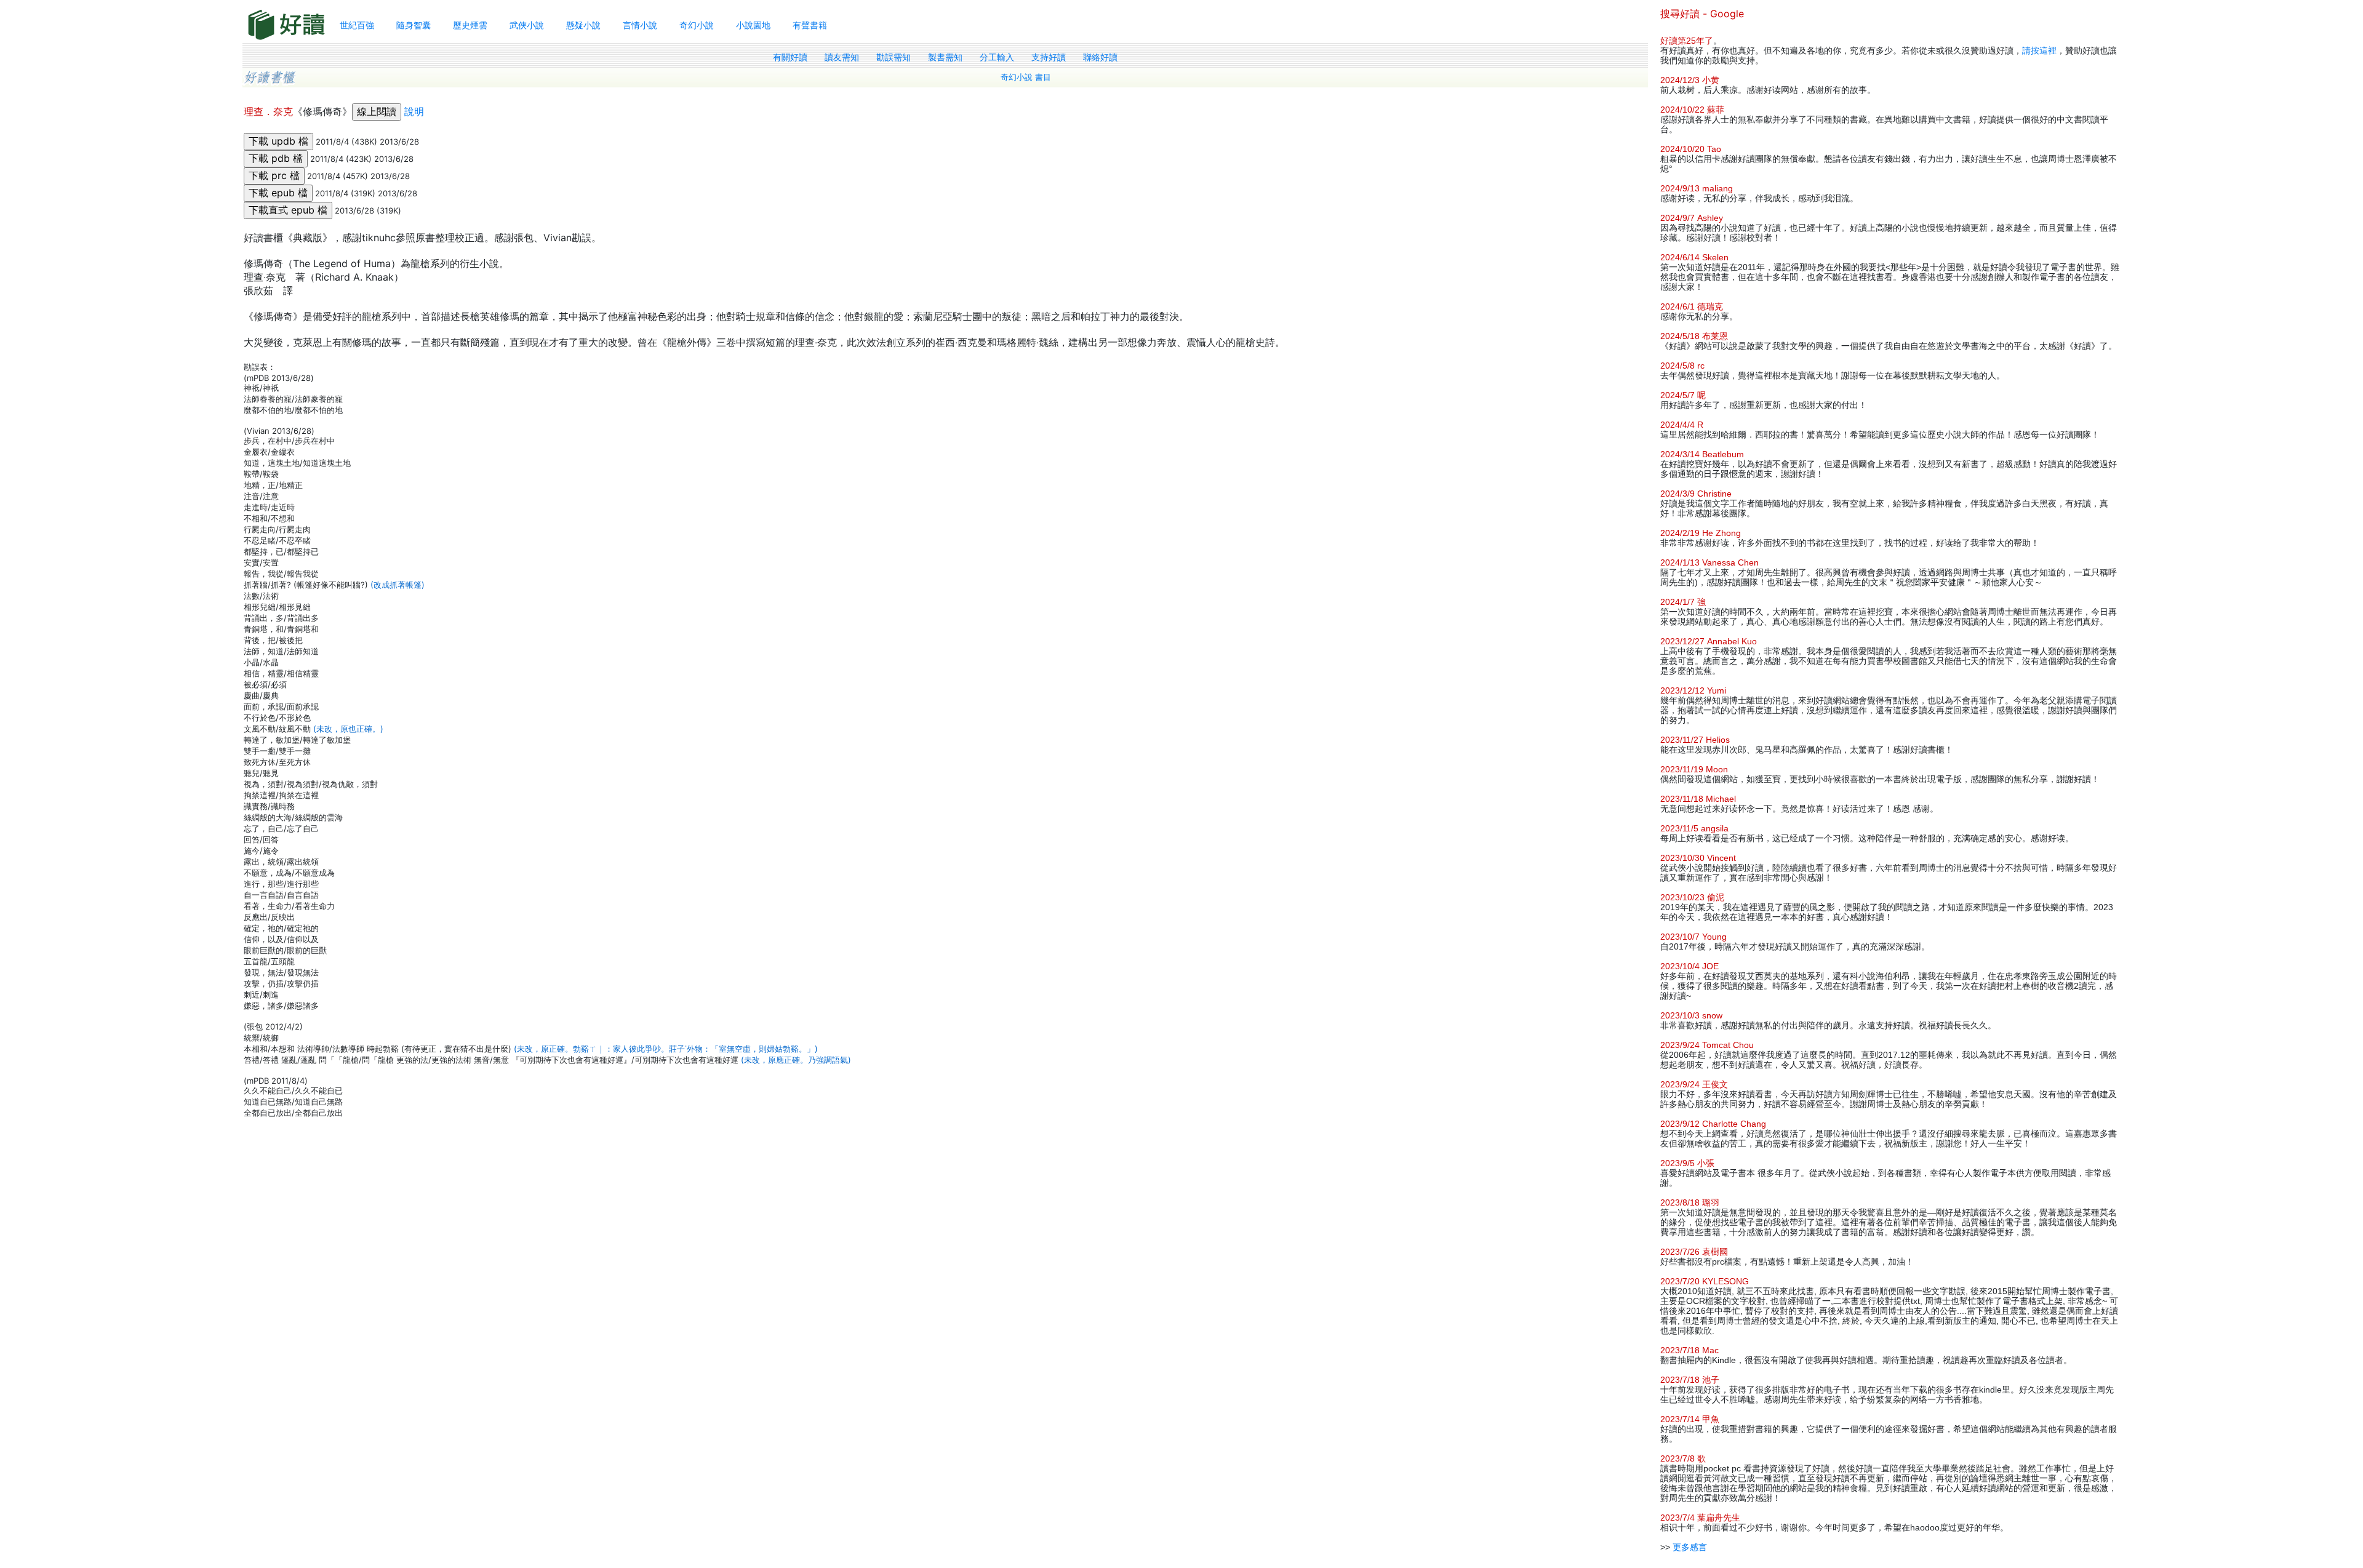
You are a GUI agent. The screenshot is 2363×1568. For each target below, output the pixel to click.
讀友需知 (842, 57)
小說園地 (753, 25)
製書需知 (945, 57)
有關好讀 (790, 57)
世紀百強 (357, 25)
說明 (414, 111)
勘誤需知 (894, 57)
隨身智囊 (414, 25)
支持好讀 (1049, 57)
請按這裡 (2039, 50)
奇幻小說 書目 (1026, 77)
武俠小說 (527, 25)
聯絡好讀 (1100, 57)
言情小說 (640, 25)
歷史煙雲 (470, 25)
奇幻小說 (697, 25)
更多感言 (1690, 1547)
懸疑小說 (583, 25)
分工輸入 (997, 57)
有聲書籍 (810, 25)
